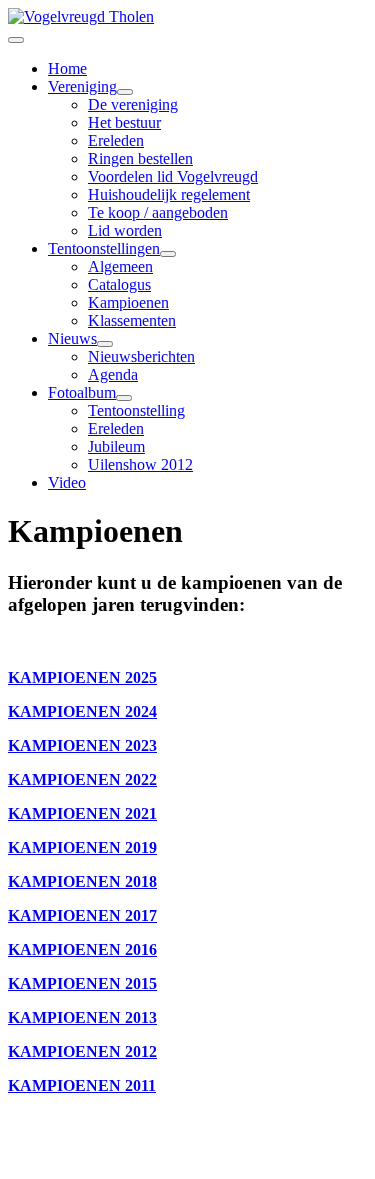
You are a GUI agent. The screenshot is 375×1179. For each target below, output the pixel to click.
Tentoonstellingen (104, 248)
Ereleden (116, 140)
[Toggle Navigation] (16, 40)
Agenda (113, 374)
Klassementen (132, 320)
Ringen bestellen (140, 158)
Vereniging (82, 86)
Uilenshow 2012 (140, 464)
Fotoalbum (82, 392)
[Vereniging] (125, 92)
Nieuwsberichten (141, 356)
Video (67, 482)
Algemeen (120, 266)
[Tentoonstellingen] (168, 254)
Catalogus (119, 284)
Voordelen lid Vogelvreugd (173, 176)
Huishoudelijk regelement (169, 194)
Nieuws (72, 338)
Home (67, 68)
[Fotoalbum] (124, 398)
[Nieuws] (105, 344)
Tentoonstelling (136, 410)
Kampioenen (128, 302)
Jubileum (116, 446)
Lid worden (125, 230)
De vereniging (133, 104)
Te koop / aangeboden (158, 212)
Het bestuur (124, 122)
